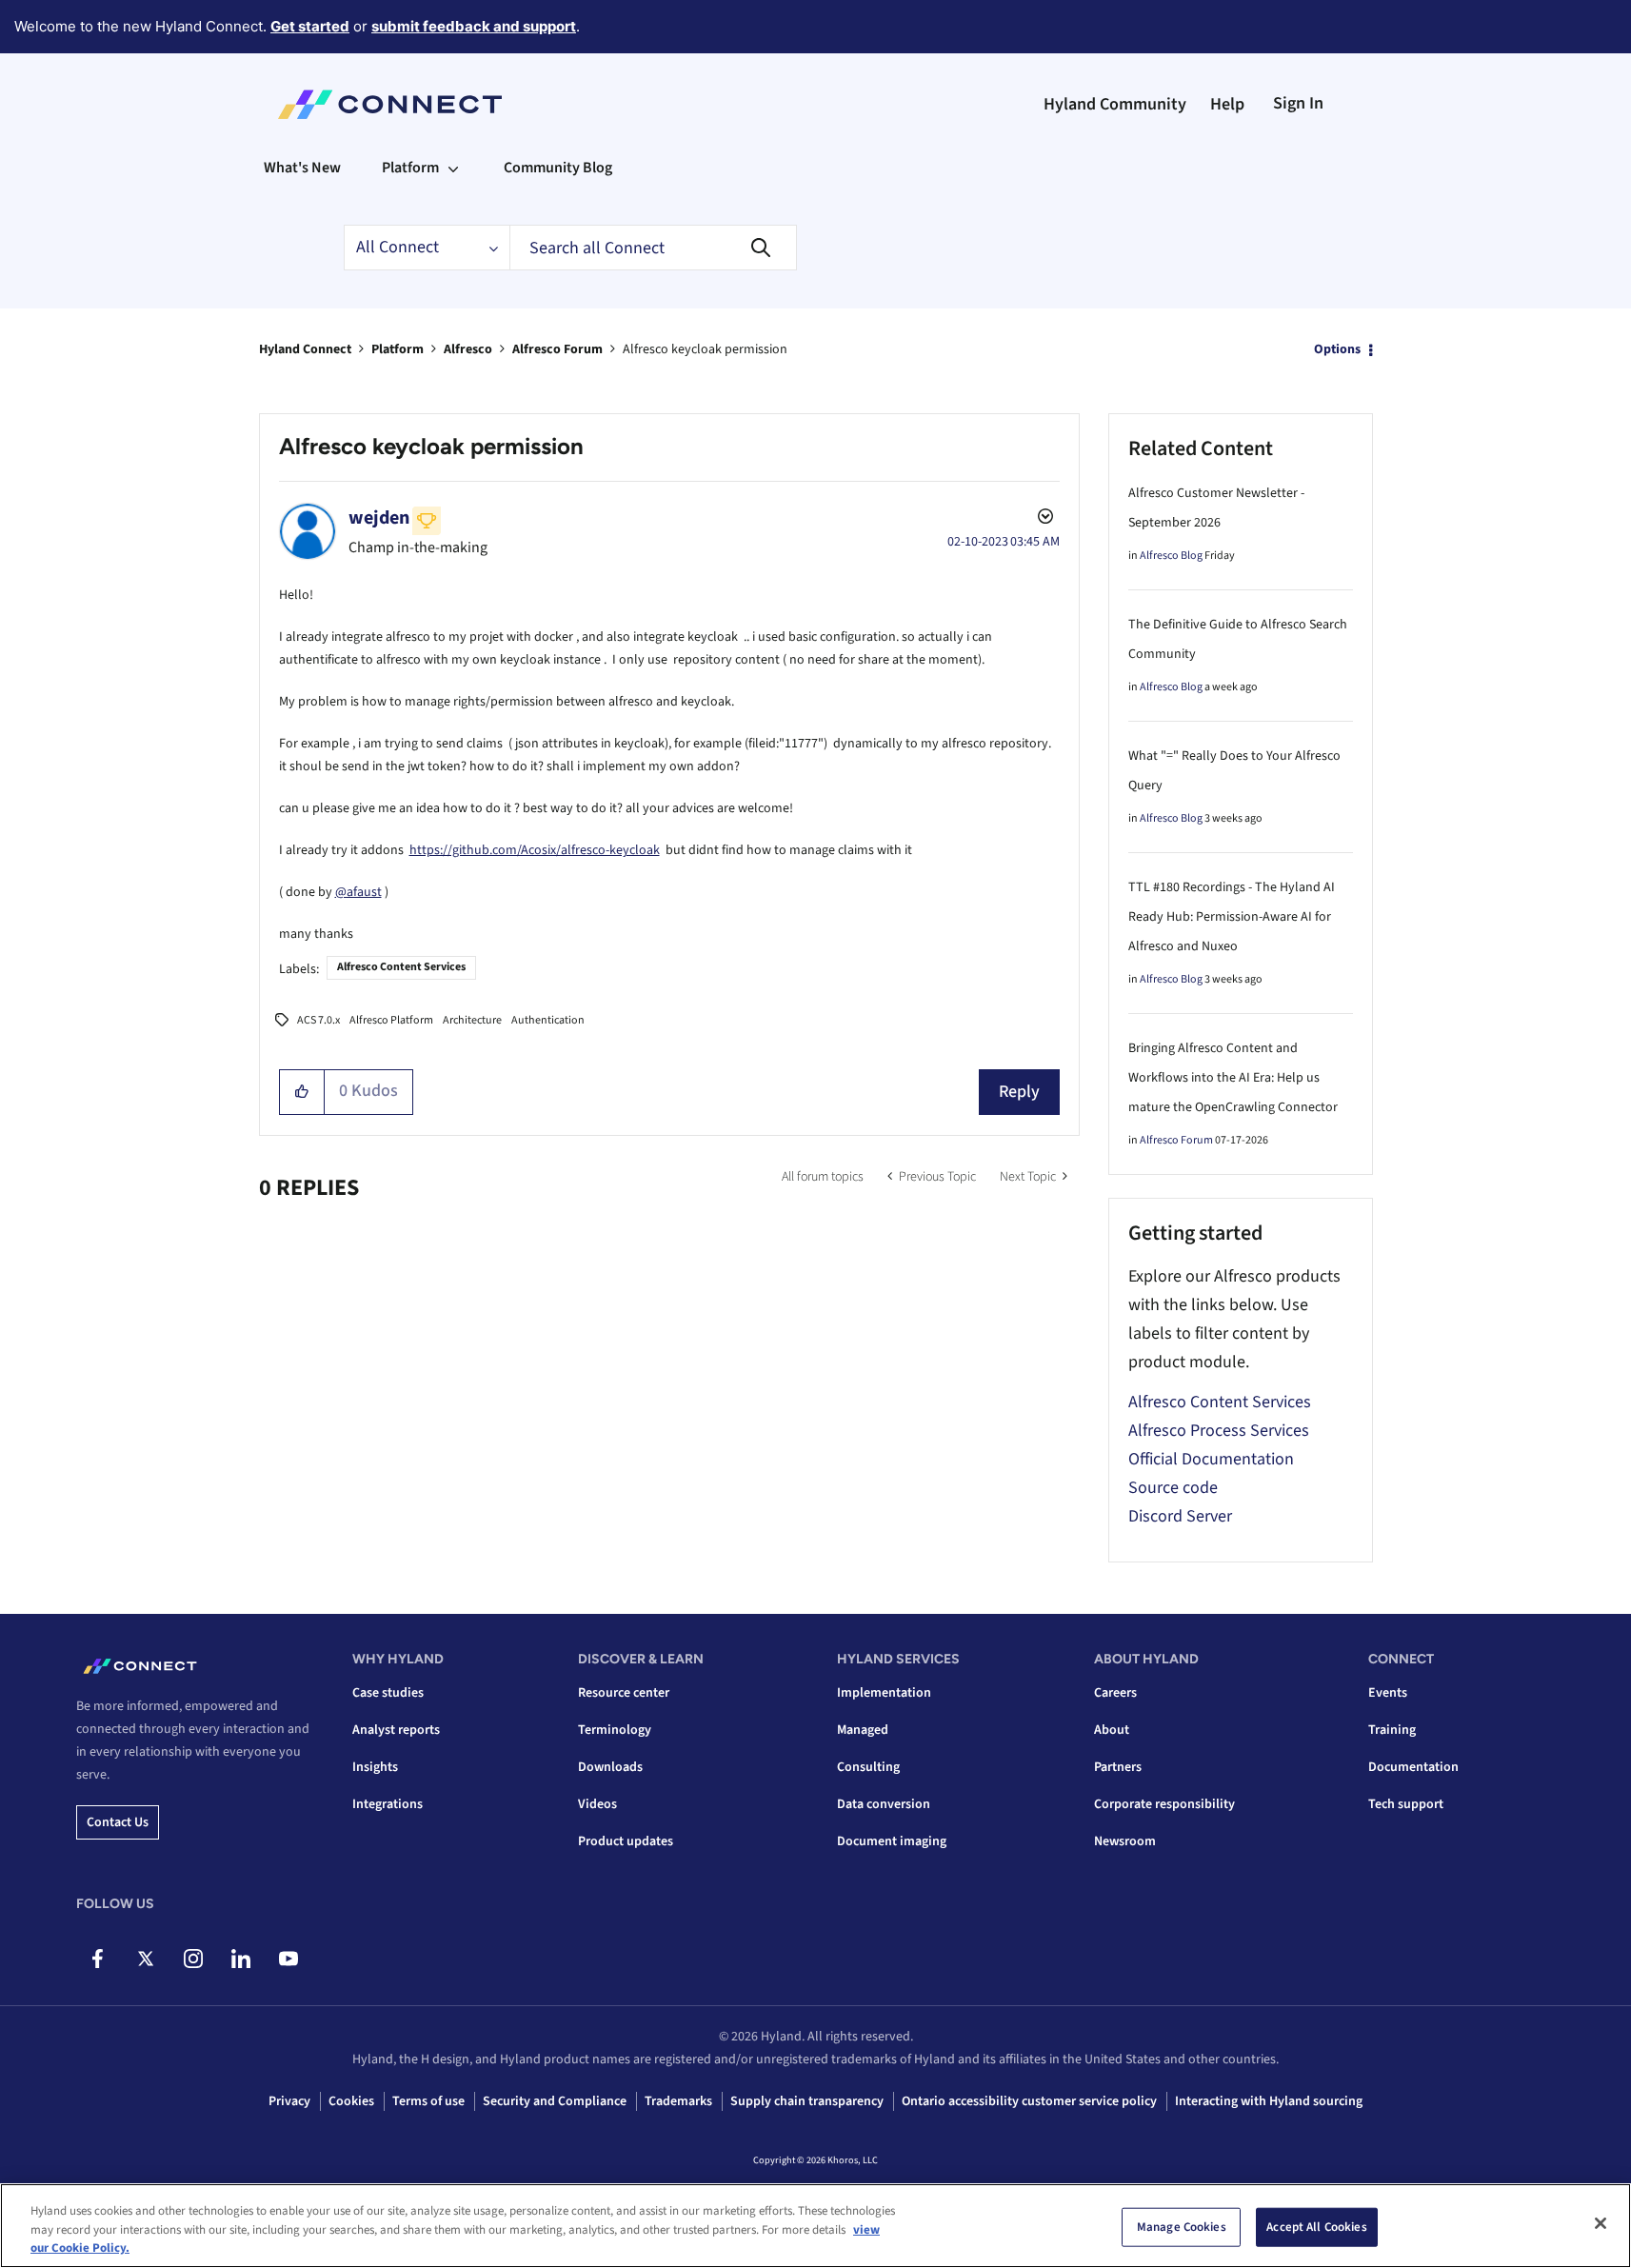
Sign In (1298, 103)
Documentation (1413, 1767)
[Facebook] (98, 1959)
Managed (863, 1730)
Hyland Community (1115, 104)
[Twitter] (145, 1959)
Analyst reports (396, 1730)
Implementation (884, 1693)
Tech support (1406, 1804)
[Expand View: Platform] (453, 168)
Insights (375, 1767)
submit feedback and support (474, 26)
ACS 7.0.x (318, 1020)
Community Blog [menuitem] (558, 168)
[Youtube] (288, 1959)
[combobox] (653, 248)
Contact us (118, 1822)
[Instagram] (193, 1959)
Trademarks (678, 2101)
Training (1392, 1730)
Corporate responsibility (1164, 1804)
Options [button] (1337, 349)
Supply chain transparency (807, 2101)
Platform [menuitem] (410, 168)
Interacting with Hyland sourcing (1269, 2101)
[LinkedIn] (240, 1959)
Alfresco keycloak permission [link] (705, 349)
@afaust (358, 892)
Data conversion (884, 1804)
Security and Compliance (555, 2101)
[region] (815, 2226)
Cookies (351, 2101)
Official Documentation (1211, 1459)
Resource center (624, 1693)
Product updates (626, 1841)
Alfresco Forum (557, 349)
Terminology (615, 1730)
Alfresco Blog (1171, 556)
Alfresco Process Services (1219, 1431)
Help (1227, 104)
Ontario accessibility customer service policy (1029, 2101)
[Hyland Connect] (390, 105)
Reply (1019, 1092)
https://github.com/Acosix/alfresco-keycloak (535, 850)
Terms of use (428, 2101)
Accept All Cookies (1316, 2226)
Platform (398, 349)
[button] (302, 1092)
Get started (310, 26)
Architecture (472, 1020)
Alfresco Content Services (401, 967)
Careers (1115, 1693)
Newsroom (1125, 1841)
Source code (1173, 1488)
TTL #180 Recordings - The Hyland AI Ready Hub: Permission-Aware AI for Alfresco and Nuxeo (1232, 917)
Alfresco (468, 349)
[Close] (1601, 2223)
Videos (597, 1804)
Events (1388, 1693)
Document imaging (892, 1841)
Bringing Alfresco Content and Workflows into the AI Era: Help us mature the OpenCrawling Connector (1233, 1078)
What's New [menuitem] (302, 168)
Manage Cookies (1182, 2226)
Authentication (548, 1020)
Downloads (610, 1767)
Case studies (388, 1693)
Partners (1118, 1767)
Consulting (868, 1767)
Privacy (289, 2101)
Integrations (388, 1804)
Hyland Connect (305, 349)
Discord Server (1180, 1516)
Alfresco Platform (391, 1020)
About (1112, 1730)
